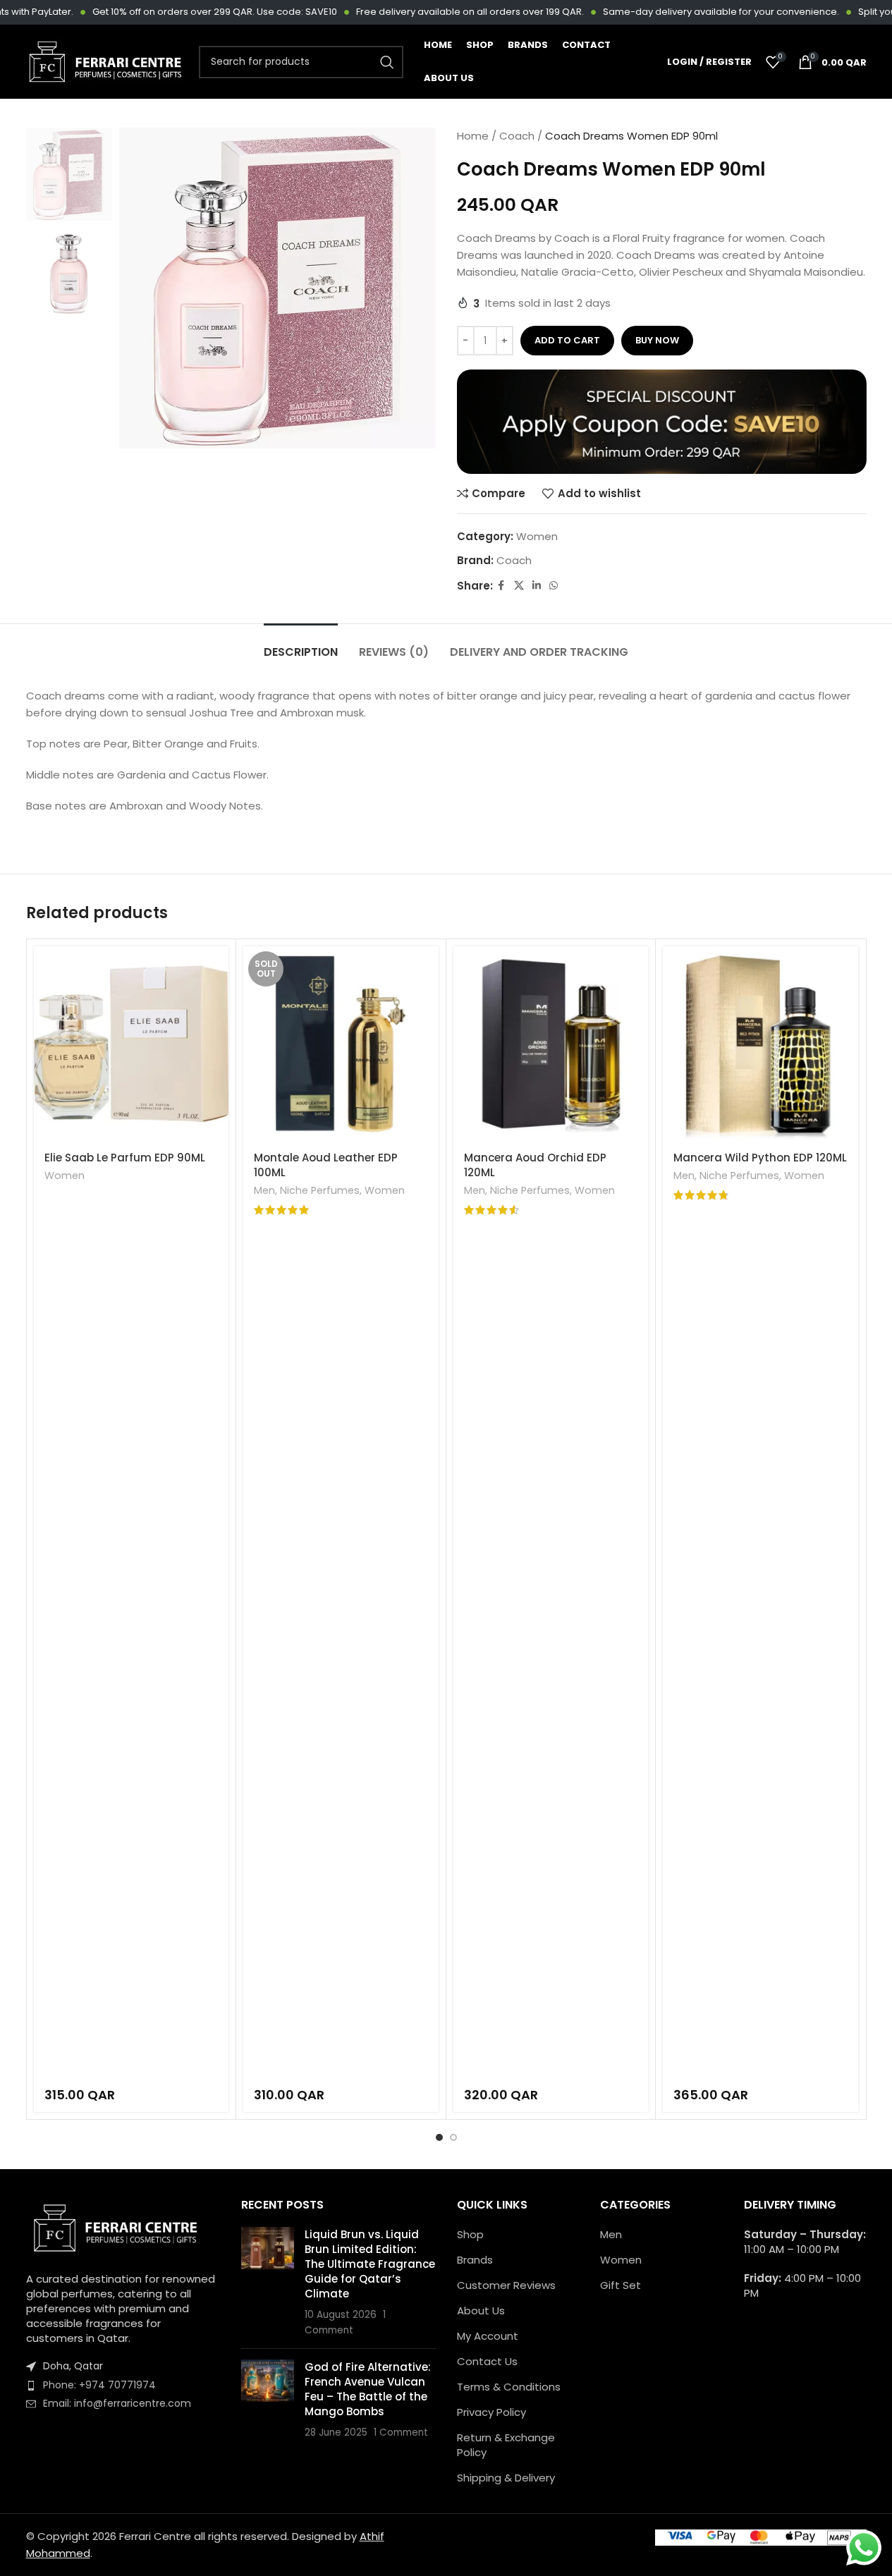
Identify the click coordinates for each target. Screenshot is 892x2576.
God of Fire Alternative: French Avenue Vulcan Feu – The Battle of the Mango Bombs (368, 2389)
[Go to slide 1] (439, 2137)
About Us (481, 2311)
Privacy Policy (491, 2412)
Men (264, 1190)
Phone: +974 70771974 (99, 2385)
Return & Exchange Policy (506, 2445)
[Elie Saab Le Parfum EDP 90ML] (132, 1044)
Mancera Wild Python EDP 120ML (760, 1158)
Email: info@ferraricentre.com (117, 2403)
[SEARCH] (387, 62)
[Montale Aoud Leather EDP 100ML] (341, 1044)
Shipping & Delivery (506, 2478)
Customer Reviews (506, 2285)
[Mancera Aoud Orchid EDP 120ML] (551, 1044)
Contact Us (487, 2361)
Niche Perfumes (320, 1190)
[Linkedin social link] (537, 586)
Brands (475, 2260)
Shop (470, 2234)
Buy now (657, 340)
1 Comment (401, 2432)
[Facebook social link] (501, 586)
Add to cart (567, 340)
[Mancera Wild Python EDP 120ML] (760, 1044)
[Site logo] (105, 61)
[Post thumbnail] (268, 2282)
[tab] (301, 645)
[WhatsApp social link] (554, 586)
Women (537, 536)
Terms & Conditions (509, 2387)
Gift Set (621, 2285)
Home (473, 136)
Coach (517, 136)
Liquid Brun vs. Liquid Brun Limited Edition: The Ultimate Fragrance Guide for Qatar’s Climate (370, 2264)
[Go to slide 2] (453, 2137)
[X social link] (519, 586)
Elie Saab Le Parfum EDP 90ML (125, 1158)
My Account (488, 2336)
